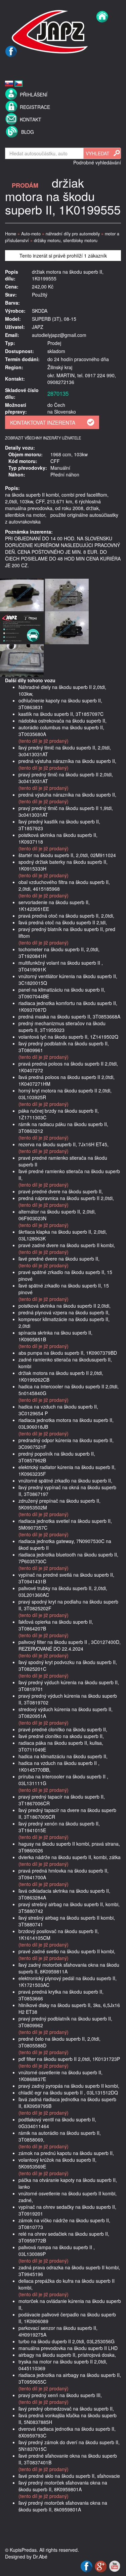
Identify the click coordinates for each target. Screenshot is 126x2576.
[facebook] (11, 66)
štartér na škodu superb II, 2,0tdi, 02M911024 (67, 855)
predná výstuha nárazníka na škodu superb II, (67, 761)
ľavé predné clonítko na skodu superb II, (61, 1736)
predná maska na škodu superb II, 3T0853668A (69, 1016)
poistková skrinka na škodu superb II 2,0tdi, (65, 1306)
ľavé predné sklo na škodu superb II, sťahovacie (69, 2476)
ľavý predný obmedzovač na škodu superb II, (66, 2409)
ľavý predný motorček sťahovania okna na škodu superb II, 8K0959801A (63, 2486)
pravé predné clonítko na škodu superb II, (63, 1729)
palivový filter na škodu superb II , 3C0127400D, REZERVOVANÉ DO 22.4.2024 (70, 1645)
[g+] (101, 2566)
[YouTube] (115, 2566)
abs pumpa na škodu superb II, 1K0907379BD (68, 1353)
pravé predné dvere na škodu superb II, (61, 1191)
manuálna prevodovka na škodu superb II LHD (68, 2348)
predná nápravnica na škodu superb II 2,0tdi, (66, 1198)
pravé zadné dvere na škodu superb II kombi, (67, 1245)
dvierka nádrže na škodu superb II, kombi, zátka (70, 1857)
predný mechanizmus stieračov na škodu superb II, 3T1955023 (62, 1027)
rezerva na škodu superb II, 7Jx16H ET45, (64, 1144)
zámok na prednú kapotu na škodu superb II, (66, 2153)
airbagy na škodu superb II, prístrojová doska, (67, 2355)
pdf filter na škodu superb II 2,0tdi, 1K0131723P (69, 2059)
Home (11, 234)
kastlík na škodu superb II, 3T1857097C (61, 714)
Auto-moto (31, 234)
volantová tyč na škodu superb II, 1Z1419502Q (68, 1037)
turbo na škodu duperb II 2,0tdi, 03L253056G (67, 2341)
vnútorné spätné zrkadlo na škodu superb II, (65, 1481)
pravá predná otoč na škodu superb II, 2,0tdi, (66, 916)
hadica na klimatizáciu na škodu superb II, (63, 1756)
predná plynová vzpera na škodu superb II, (64, 1312)
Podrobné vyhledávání (97, 162)
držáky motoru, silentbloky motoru (66, 240)
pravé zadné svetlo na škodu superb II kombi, (67, 1951)
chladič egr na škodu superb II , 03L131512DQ (68, 2092)
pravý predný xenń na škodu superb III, (60, 2395)
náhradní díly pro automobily (73, 234)
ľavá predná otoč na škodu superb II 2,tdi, (63, 922)
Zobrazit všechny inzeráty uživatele (43, 438)
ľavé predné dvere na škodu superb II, (59, 1259)
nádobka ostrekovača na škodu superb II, (62, 721)
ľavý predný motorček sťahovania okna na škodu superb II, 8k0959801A (63, 2506)
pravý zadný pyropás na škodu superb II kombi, (69, 2086)
